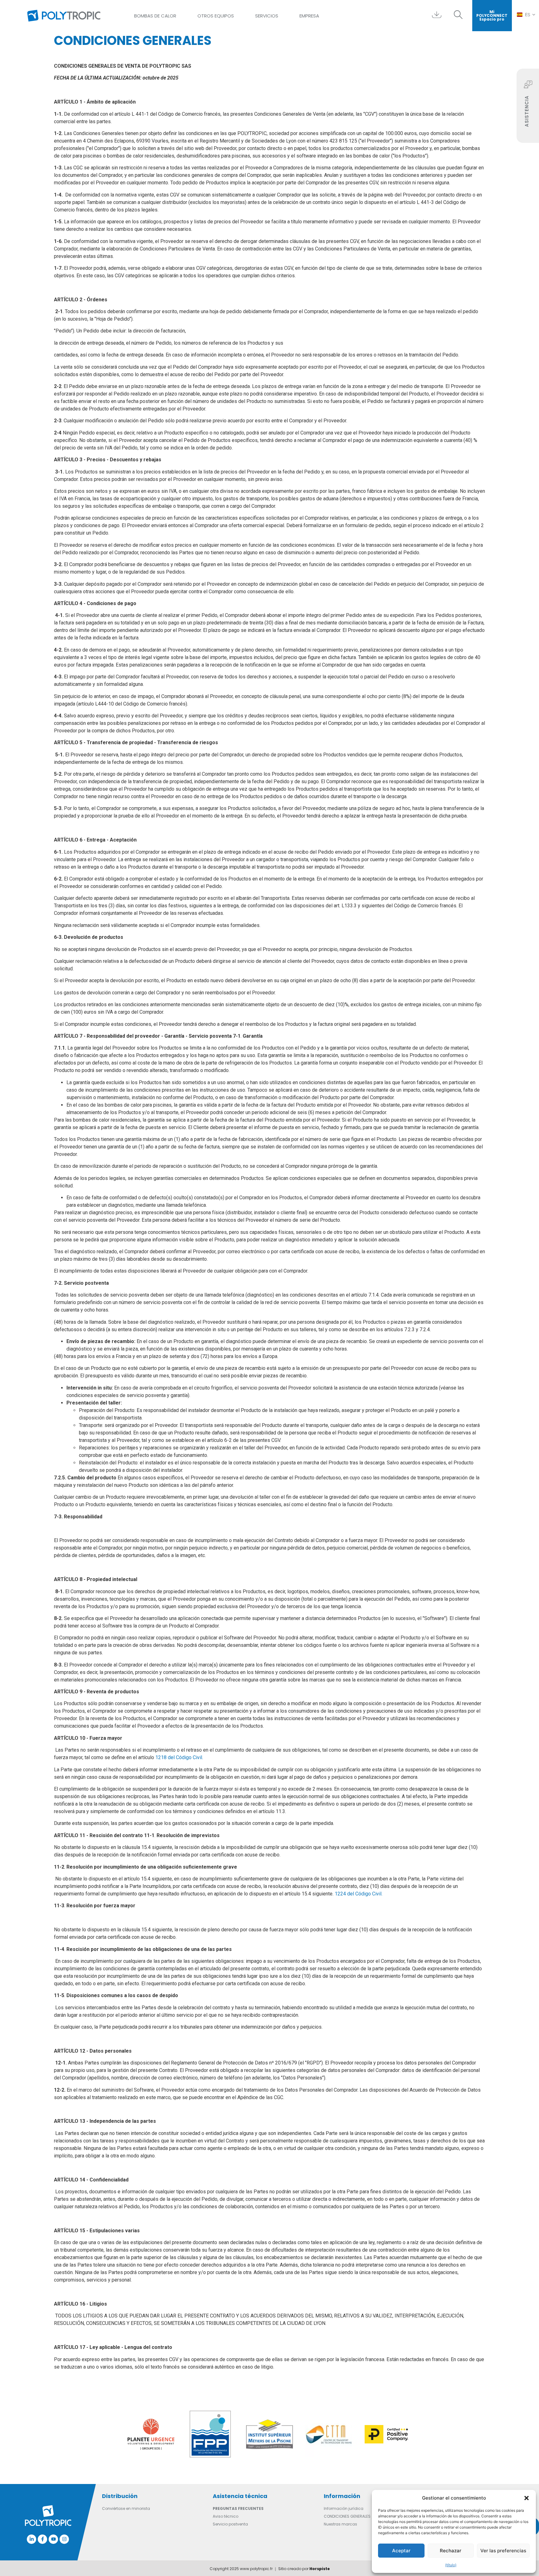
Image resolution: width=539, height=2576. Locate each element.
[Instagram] (64, 2539)
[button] (527, 2498)
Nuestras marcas (340, 2524)
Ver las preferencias (503, 2551)
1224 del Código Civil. (359, 1894)
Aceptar (401, 2551)
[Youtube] (53, 2539)
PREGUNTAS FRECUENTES (238, 2508)
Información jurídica (344, 2508)
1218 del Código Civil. (179, 1757)
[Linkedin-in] (32, 2539)
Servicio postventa (230, 2524)
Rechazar (451, 2551)
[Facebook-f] (42, 2539)
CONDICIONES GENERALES (347, 2516)
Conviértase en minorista (126, 2508)
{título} (451, 2565)
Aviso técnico (226, 2516)
